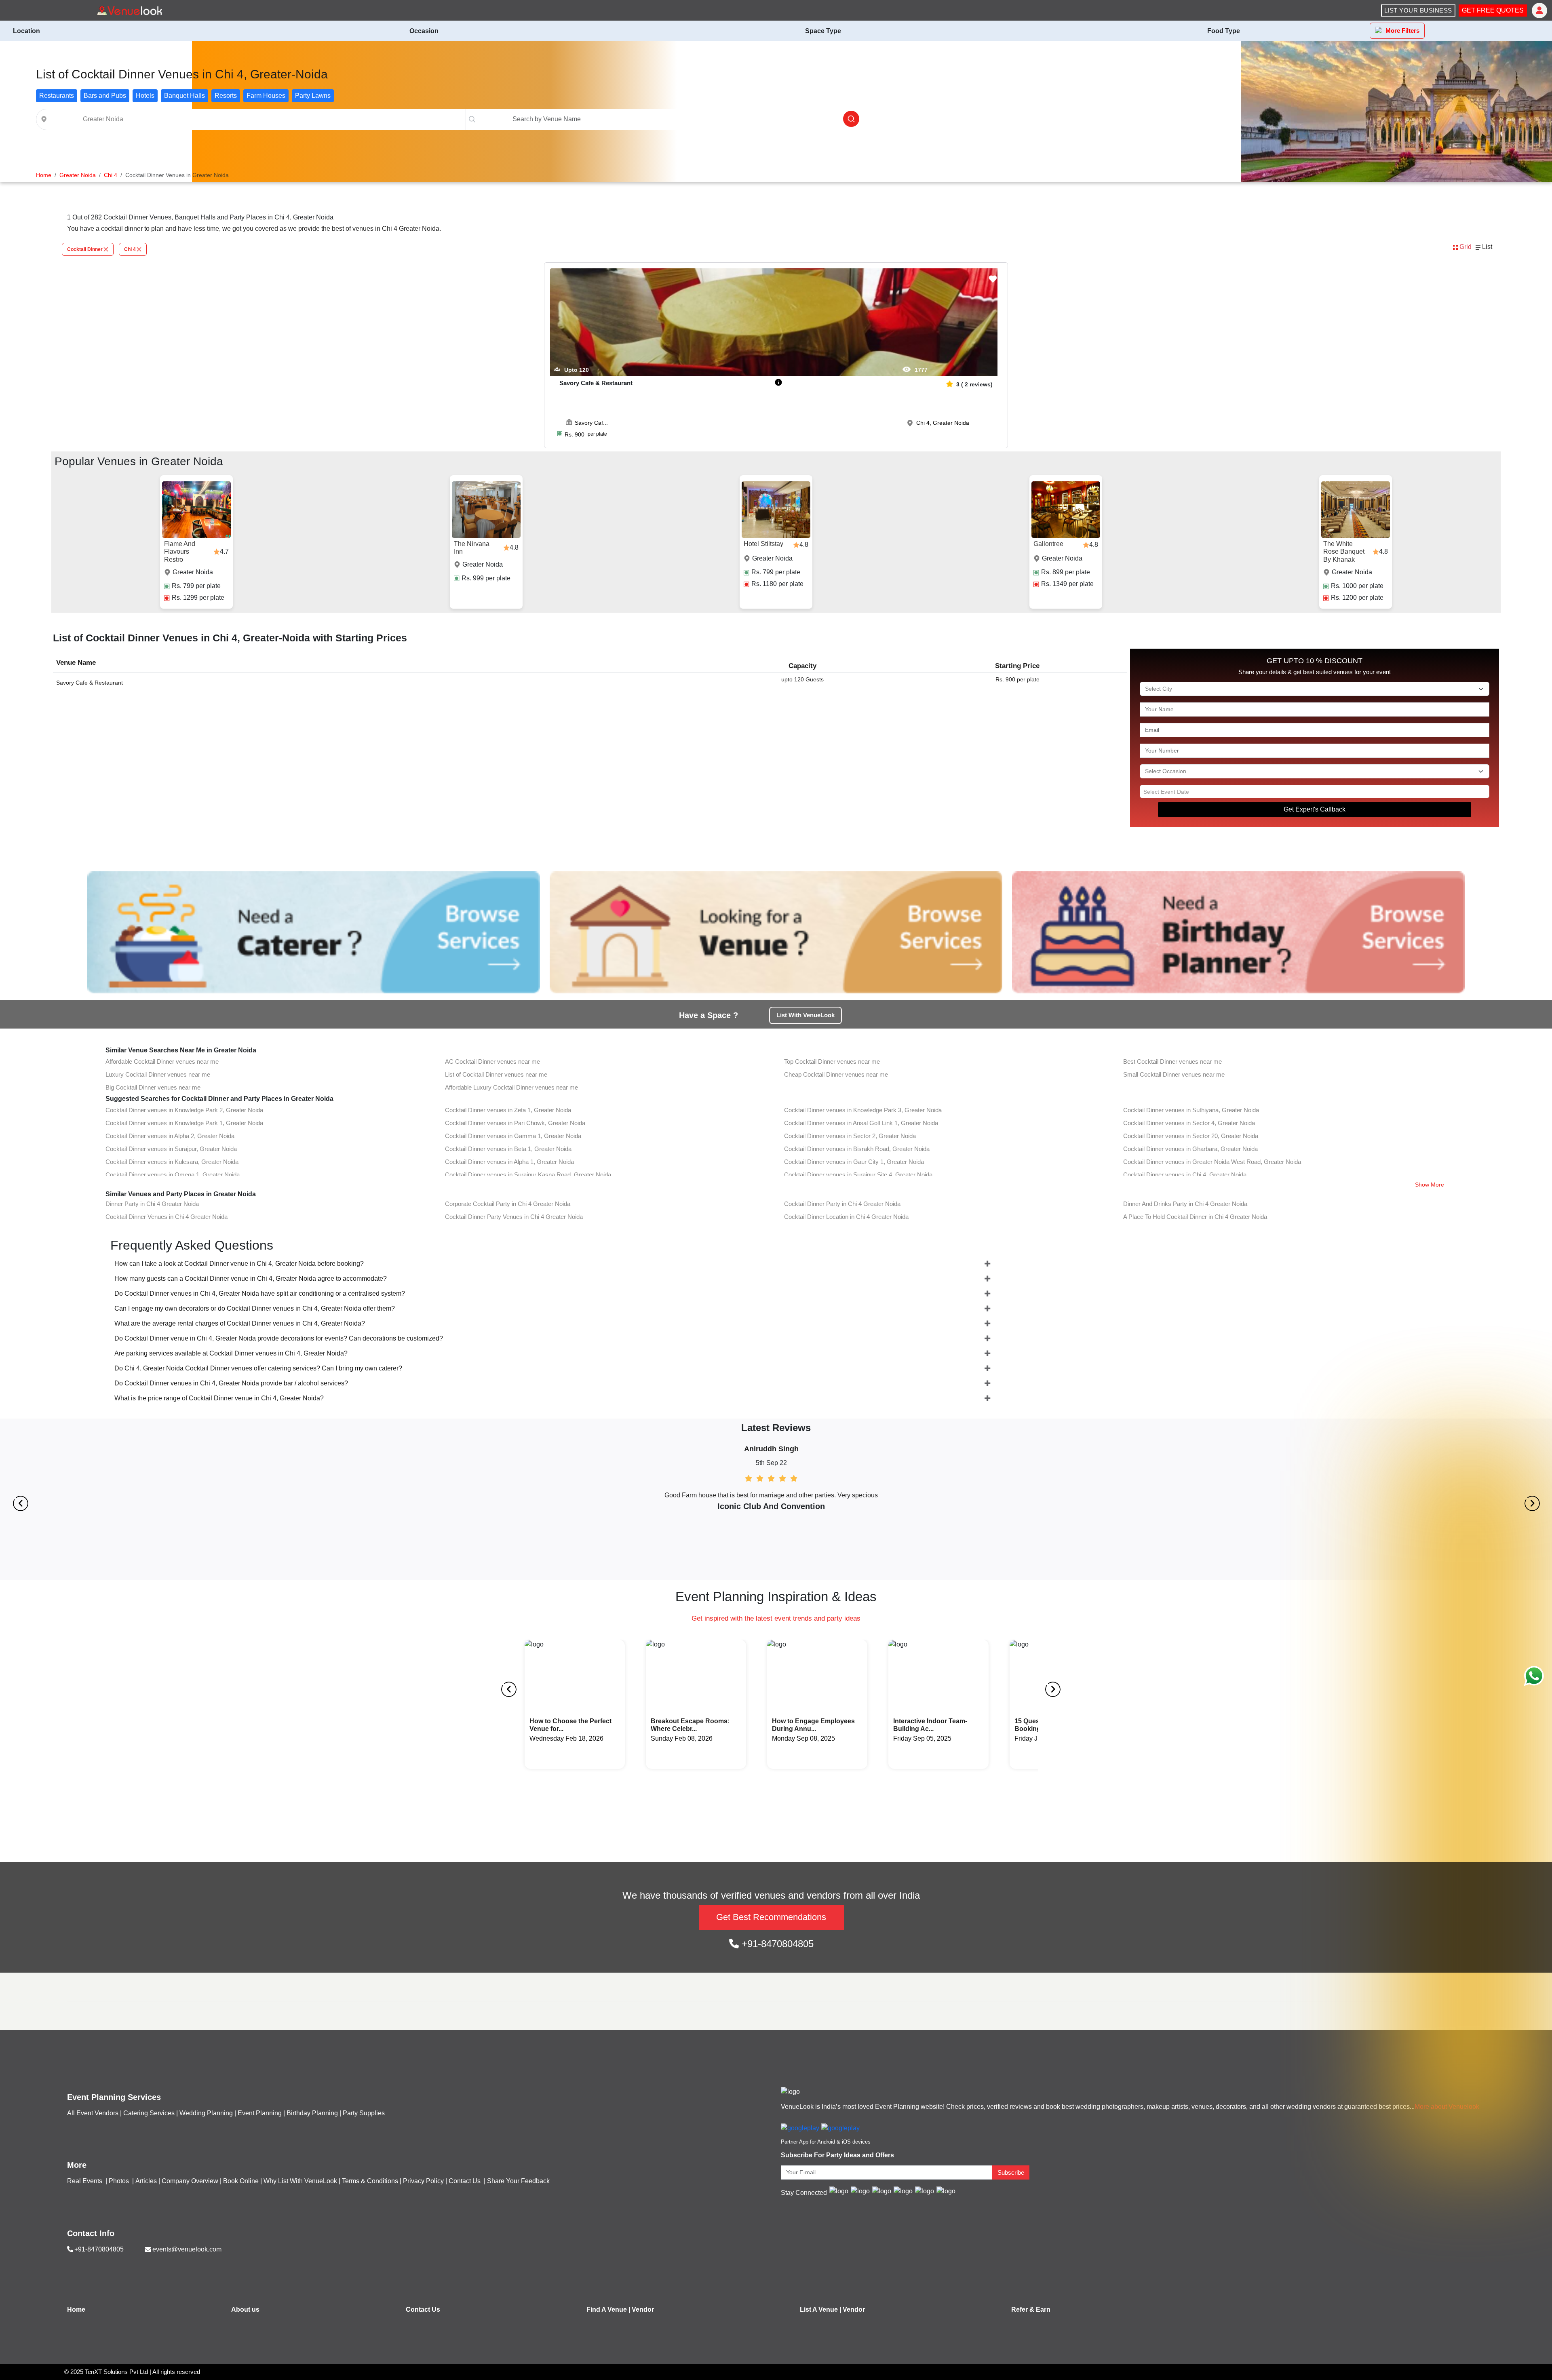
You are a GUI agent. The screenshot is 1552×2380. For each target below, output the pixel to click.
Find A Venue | (608, 2309)
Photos (120, 2181)
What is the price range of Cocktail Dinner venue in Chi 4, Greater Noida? (219, 1398)
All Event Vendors (93, 2113)
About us (245, 2309)
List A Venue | (820, 2309)
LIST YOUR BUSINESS (1418, 10)
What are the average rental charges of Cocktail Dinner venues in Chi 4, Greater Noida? (240, 1323)
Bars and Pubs (105, 96)
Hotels (145, 96)
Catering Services (149, 2113)
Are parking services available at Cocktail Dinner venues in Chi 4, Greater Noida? (231, 1353)
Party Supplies (364, 2113)
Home (76, 2309)
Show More (1430, 1185)
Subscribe (1011, 2172)
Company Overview (190, 2181)
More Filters (1402, 31)
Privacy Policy (423, 2181)
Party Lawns (313, 96)
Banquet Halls (185, 96)
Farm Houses (266, 96)
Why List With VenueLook (300, 2181)
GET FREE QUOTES (1493, 10)
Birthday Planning (312, 2113)
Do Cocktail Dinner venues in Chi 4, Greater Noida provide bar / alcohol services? (231, 1383)
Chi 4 (130, 249)
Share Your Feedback (518, 2181)
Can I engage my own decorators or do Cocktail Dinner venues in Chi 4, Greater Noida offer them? (255, 1308)
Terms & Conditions (370, 2181)
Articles (146, 2181)
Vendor (643, 2309)
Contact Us (465, 2181)
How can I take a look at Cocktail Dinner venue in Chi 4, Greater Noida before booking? (239, 1264)
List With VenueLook (806, 1015)
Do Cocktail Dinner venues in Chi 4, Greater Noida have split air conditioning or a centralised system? (260, 1293)
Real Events (85, 2181)
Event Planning (260, 2113)
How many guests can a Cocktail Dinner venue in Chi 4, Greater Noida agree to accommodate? (251, 1279)
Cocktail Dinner (85, 249)
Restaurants (57, 96)
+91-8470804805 (776, 1944)
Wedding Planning (206, 2113)
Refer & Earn (1031, 2309)
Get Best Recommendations (771, 1917)
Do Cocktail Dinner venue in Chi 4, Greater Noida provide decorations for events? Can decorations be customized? (279, 1338)
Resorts (226, 96)
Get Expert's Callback (1315, 809)
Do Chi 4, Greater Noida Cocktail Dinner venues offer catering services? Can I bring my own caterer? (258, 1368)
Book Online (241, 2181)
